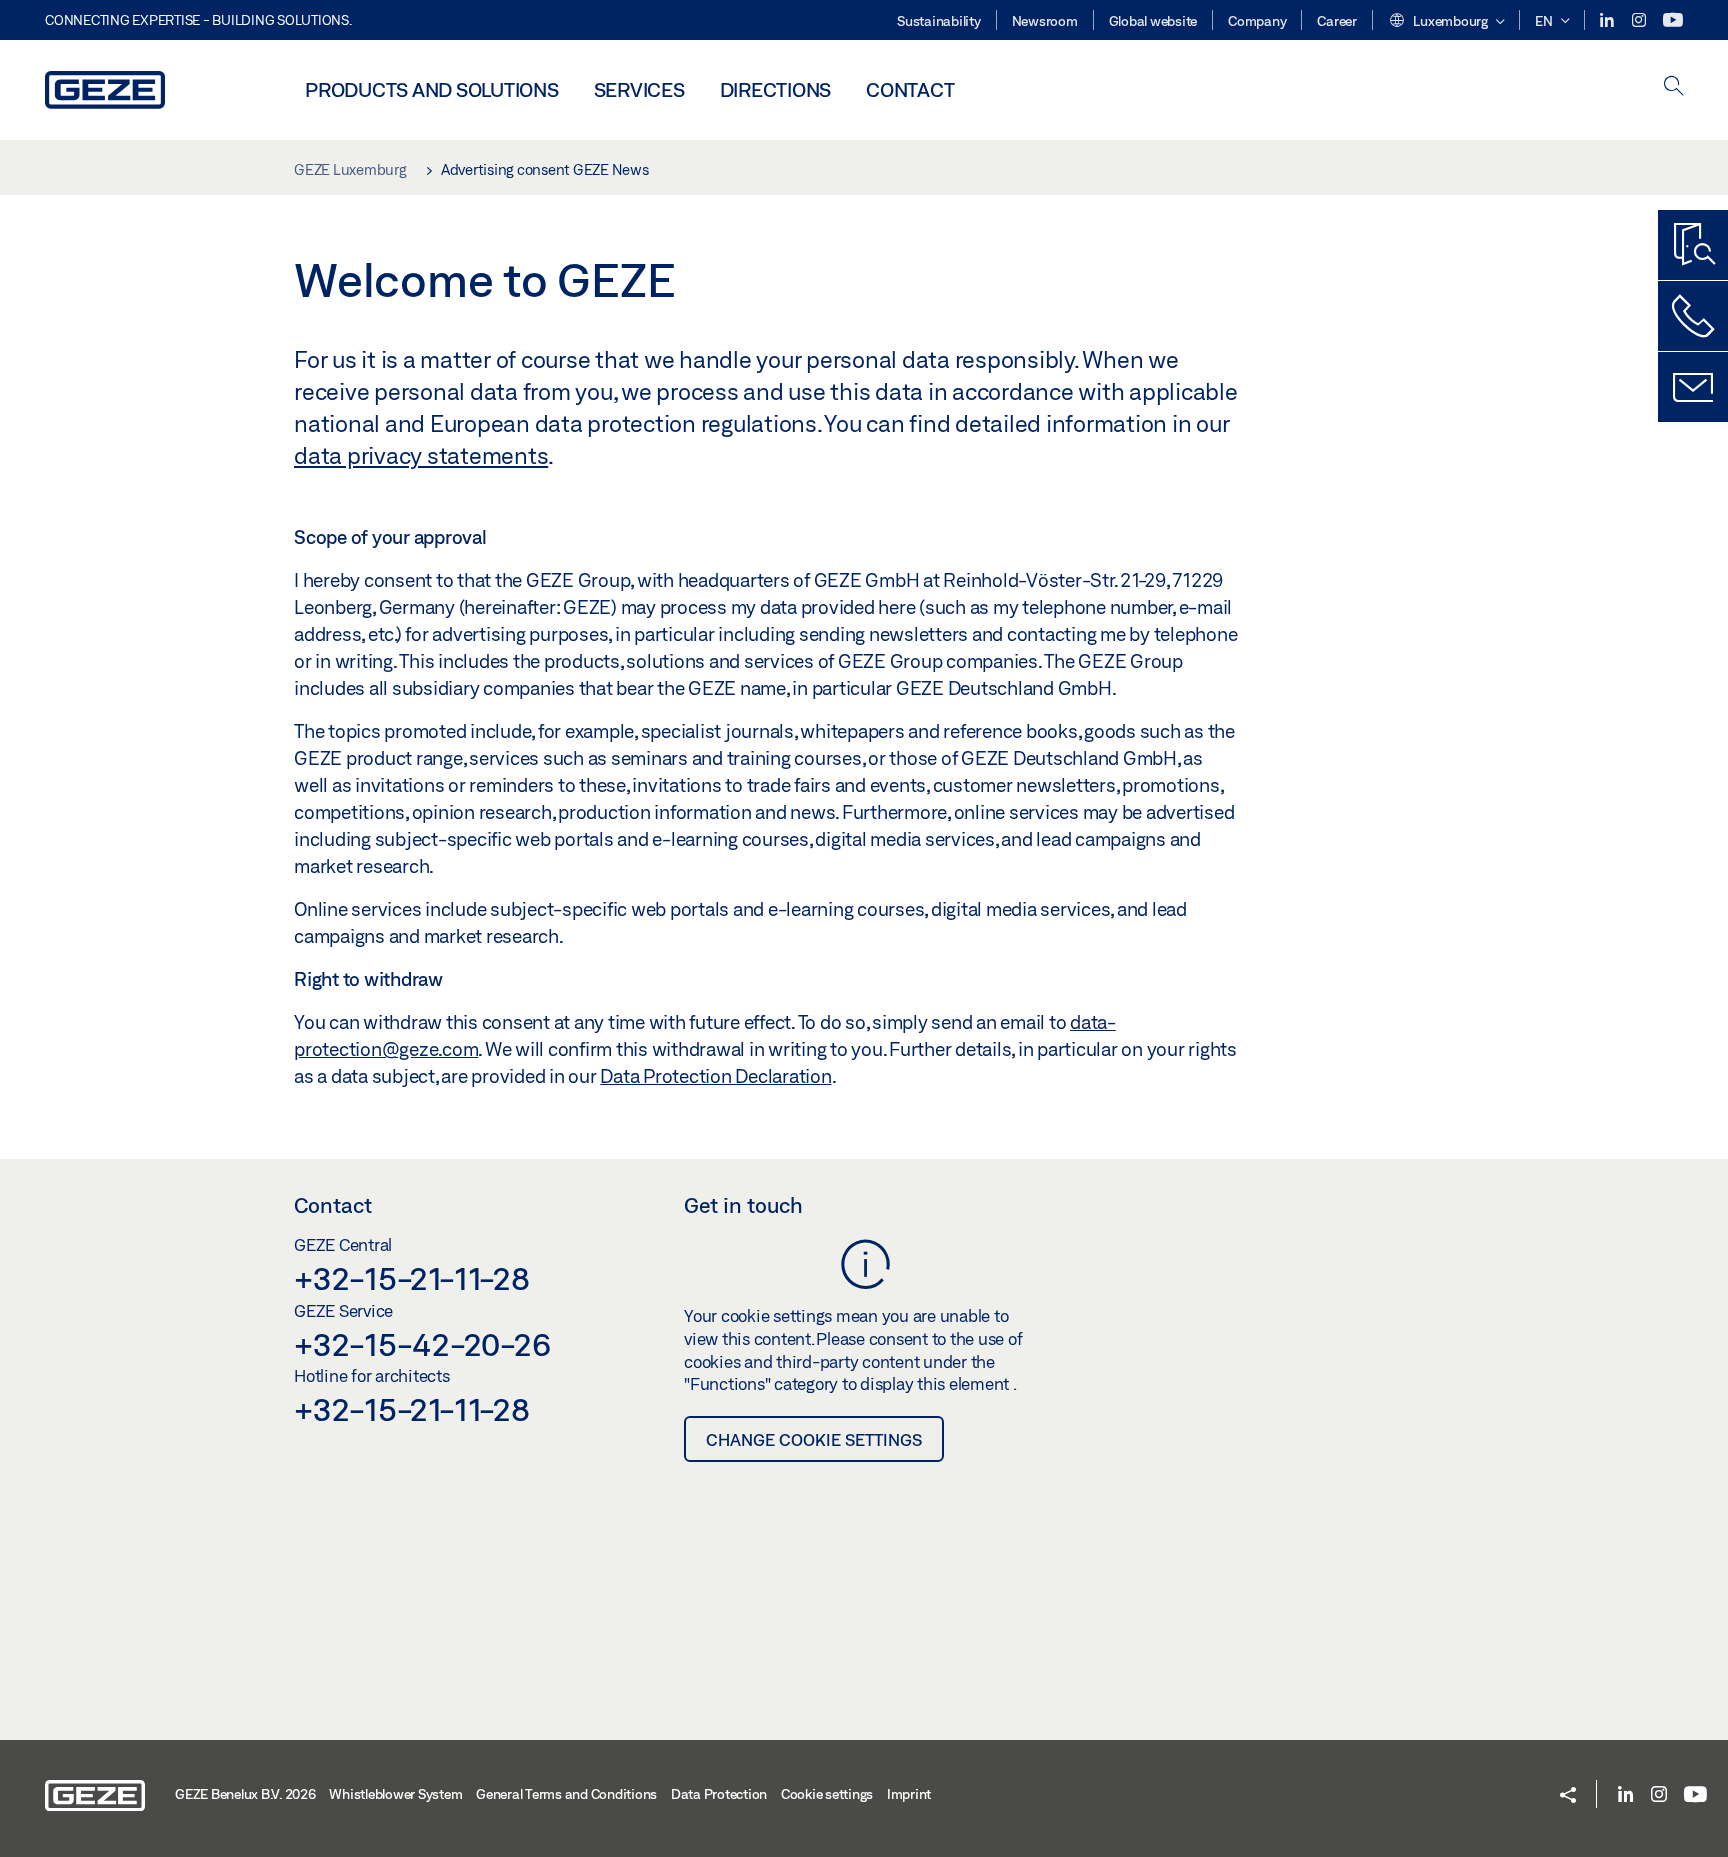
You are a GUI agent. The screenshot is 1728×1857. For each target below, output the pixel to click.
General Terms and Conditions (566, 1794)
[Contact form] (1693, 387)
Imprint (909, 1794)
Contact (910, 89)
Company (1257, 21)
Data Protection (719, 1794)
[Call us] (1693, 316)
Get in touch (743, 1205)
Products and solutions (432, 89)
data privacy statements (421, 455)
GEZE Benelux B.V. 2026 (245, 1794)
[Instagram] (1640, 20)
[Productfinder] (1693, 245)
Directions (776, 89)
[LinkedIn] (1608, 20)
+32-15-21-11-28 (411, 1278)
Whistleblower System (395, 1794)
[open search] (1674, 87)
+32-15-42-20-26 (422, 1344)
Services (639, 89)
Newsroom (1045, 21)
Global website (1153, 21)
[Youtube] (1673, 20)
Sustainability (939, 21)
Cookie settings (827, 1794)
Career (1337, 21)
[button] (1446, 22)
